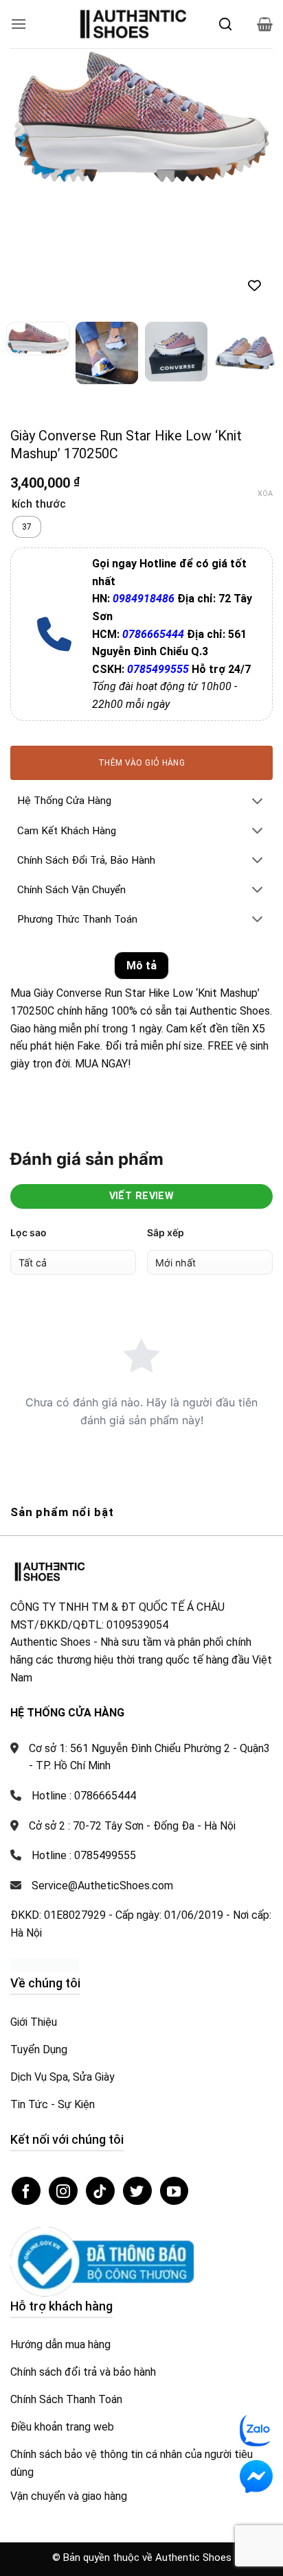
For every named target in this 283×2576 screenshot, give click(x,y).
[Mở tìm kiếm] (225, 24)
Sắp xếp (166, 1136)
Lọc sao (29, 1136)
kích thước (39, 409)
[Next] (250, 117)
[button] (19, 24)
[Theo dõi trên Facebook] (26, 2095)
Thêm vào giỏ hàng (141, 667)
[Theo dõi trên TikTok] (100, 2095)
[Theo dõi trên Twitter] (137, 2095)
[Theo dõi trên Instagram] (63, 2095)
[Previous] (33, 117)
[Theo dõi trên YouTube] (174, 2095)
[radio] (27, 432)
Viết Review (142, 1100)
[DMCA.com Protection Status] (45, 1869)
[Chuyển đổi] (258, 706)
